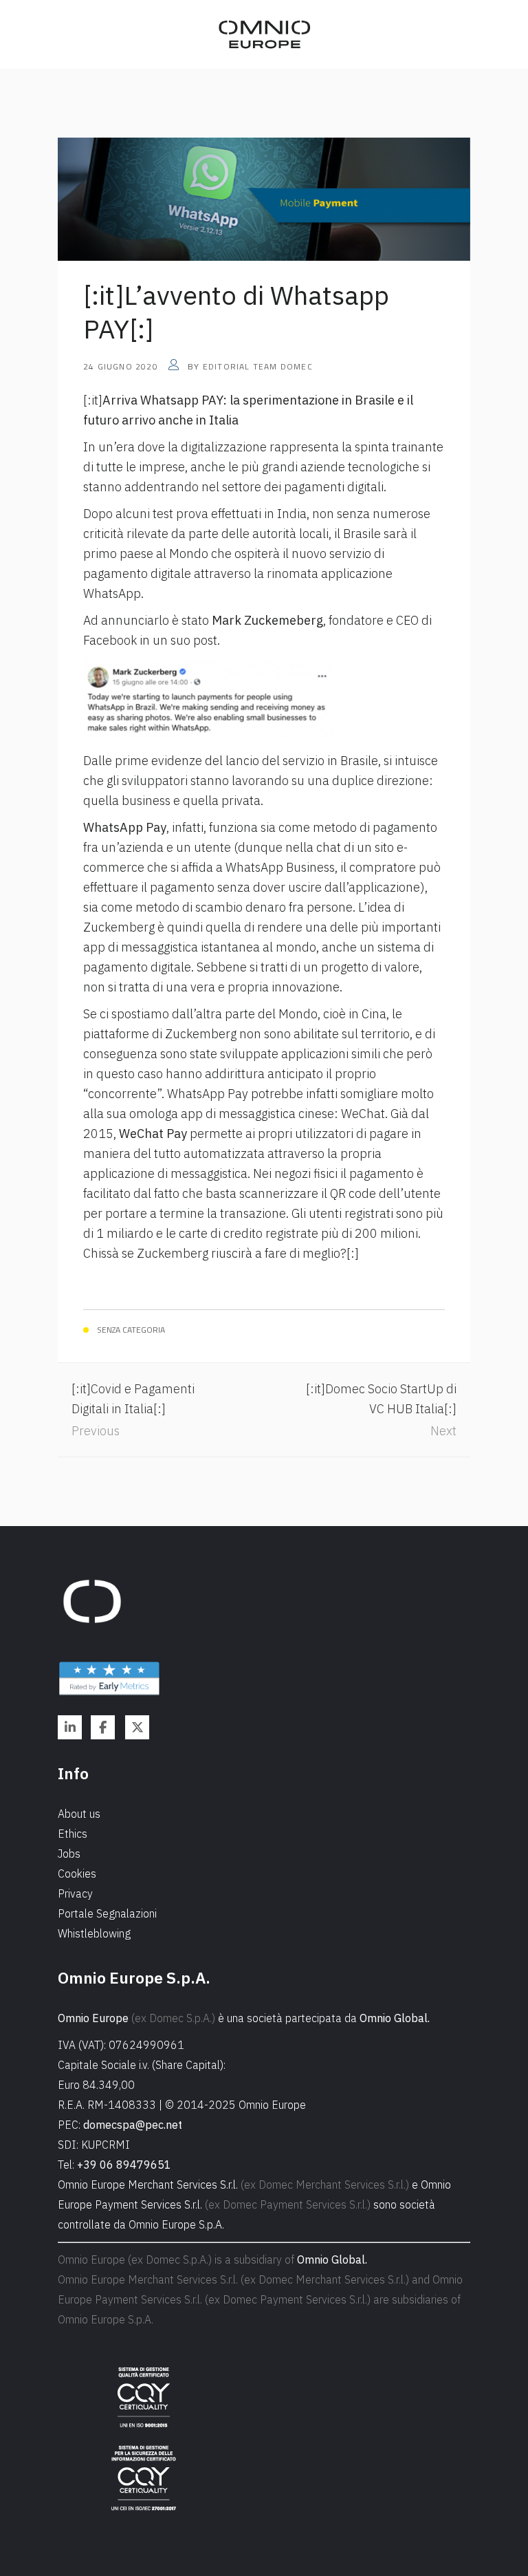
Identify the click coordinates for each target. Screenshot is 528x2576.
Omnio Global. (395, 2018)
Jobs (69, 1854)
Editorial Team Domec (258, 366)
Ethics (73, 1834)
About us (79, 1814)
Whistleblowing (94, 1933)
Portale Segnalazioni (107, 1913)
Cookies (77, 1874)
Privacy (75, 1893)
